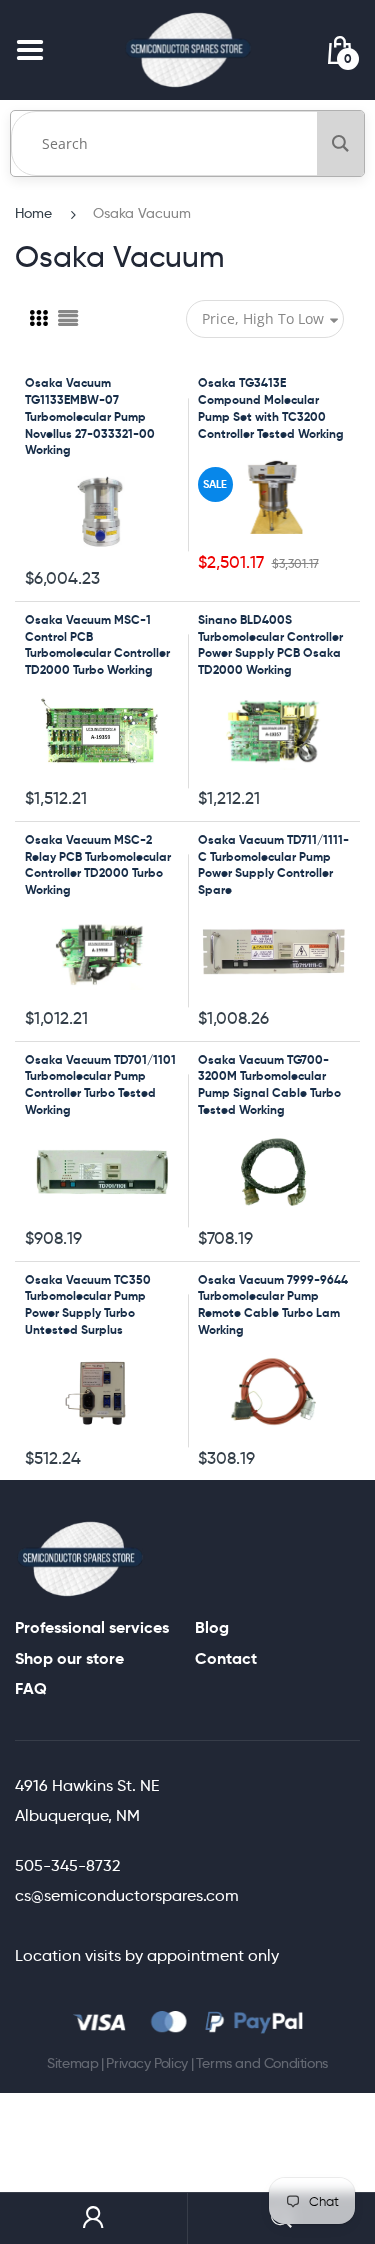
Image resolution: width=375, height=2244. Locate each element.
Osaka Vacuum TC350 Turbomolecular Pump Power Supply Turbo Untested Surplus (88, 1304)
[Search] (340, 143)
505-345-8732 (67, 1865)
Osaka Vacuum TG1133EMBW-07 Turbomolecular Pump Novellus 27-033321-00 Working (90, 416)
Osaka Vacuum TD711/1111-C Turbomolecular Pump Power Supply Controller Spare (273, 864)
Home (33, 213)
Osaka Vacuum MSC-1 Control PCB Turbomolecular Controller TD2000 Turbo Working (97, 644)
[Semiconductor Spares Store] (188, 49)
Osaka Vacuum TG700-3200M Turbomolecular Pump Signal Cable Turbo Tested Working (269, 1084)
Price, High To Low (263, 318)
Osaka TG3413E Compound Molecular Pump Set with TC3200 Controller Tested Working (271, 407)
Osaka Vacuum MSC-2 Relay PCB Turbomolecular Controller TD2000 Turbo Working (98, 864)
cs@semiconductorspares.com (127, 1895)
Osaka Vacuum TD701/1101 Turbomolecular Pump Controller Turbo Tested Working (100, 1084)
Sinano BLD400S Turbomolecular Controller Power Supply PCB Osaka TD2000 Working (270, 644)
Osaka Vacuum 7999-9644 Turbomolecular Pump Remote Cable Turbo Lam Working (273, 1304)
